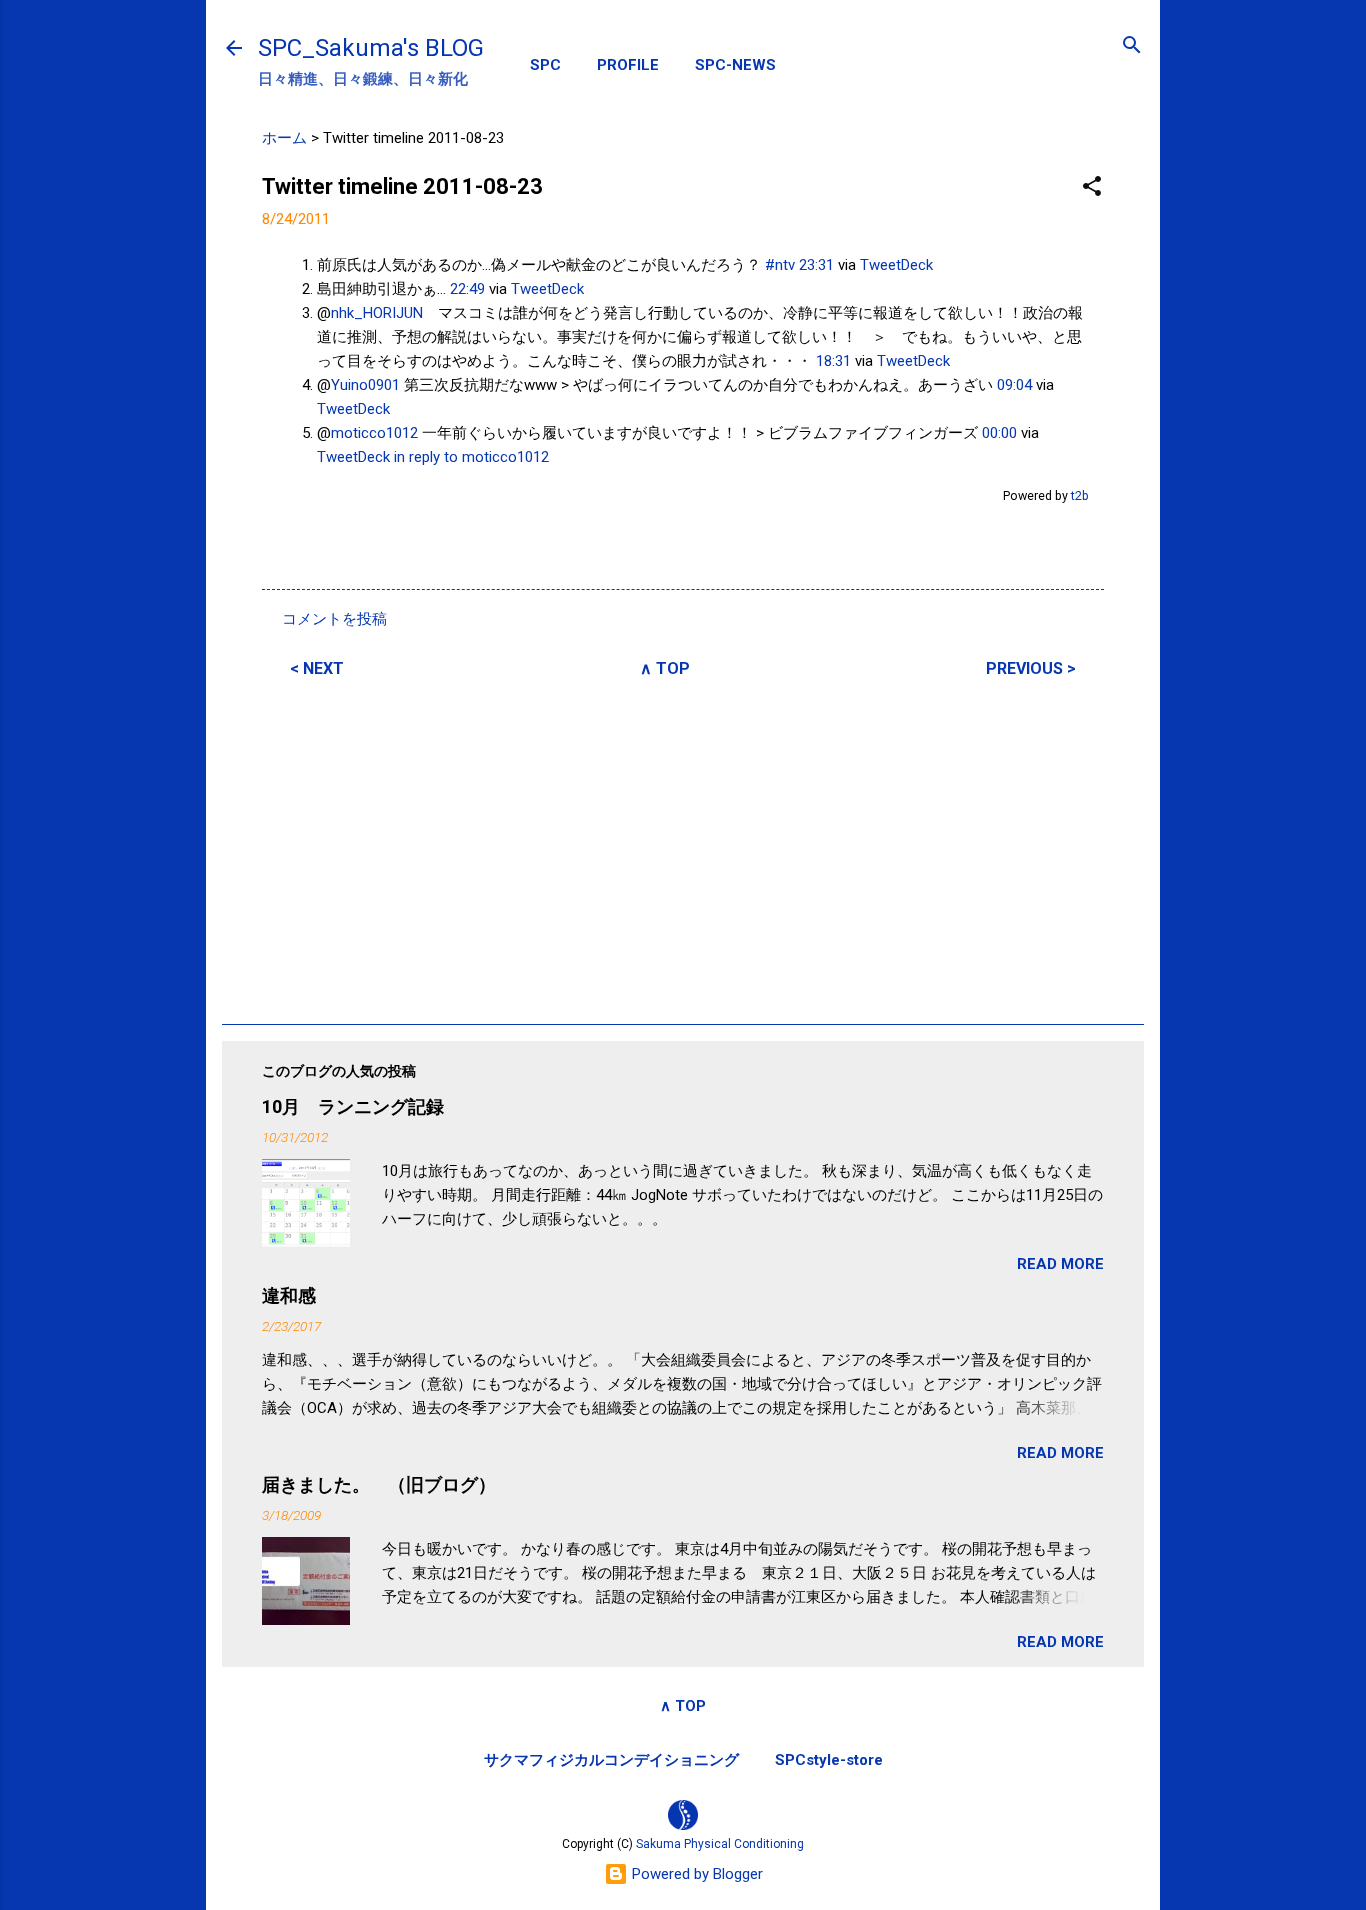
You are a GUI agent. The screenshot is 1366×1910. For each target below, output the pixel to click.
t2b (1080, 495)
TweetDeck (896, 265)
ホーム (284, 138)
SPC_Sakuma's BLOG (371, 48)
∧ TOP (665, 668)
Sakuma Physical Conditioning (720, 1844)
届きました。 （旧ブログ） (379, 1484)
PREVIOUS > (1031, 668)
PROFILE (628, 65)
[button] (1092, 187)
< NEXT (317, 668)
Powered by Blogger (695, 1874)
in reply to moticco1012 (471, 457)
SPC (545, 65)
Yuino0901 (365, 385)
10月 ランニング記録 (353, 1106)
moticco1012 (374, 433)
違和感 (289, 1295)
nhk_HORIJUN (377, 313)
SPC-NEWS (735, 65)
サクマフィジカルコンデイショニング (611, 1760)
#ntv (780, 265)
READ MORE (1060, 1264)
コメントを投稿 (334, 619)
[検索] (1132, 46)
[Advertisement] (683, 848)
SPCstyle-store (829, 1760)
